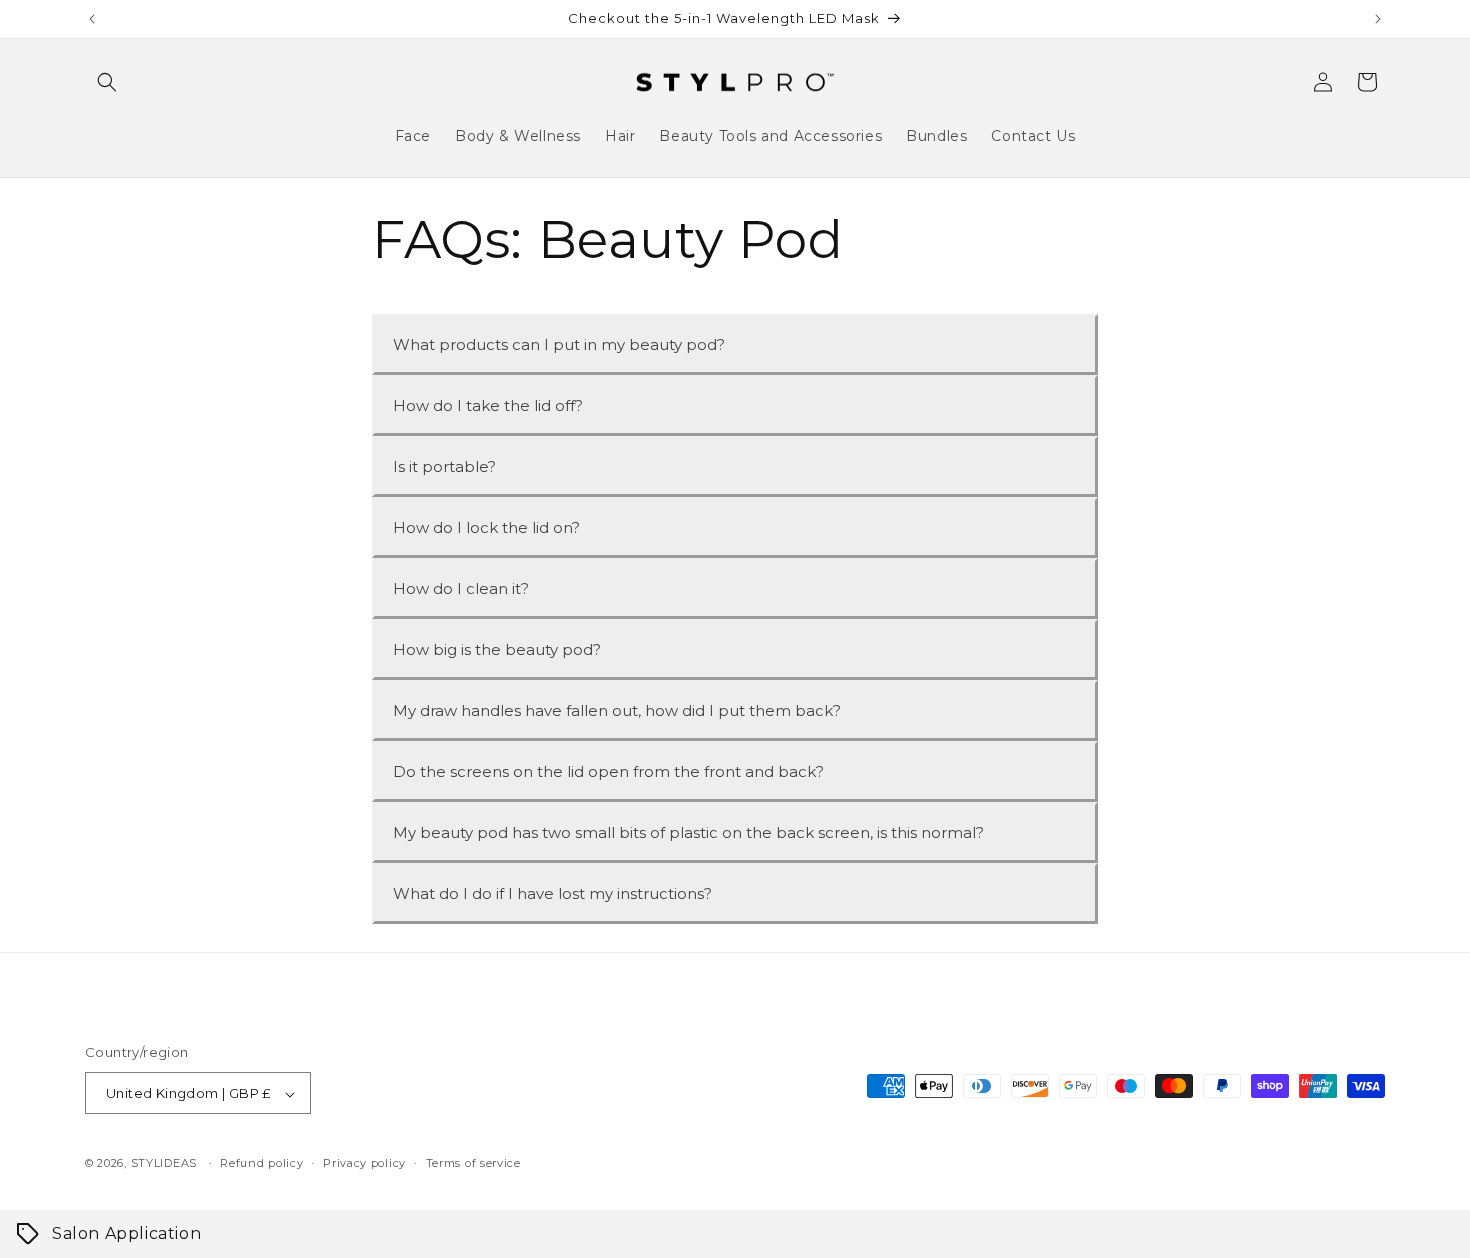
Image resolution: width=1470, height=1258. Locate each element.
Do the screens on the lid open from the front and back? (608, 771)
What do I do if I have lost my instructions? (552, 893)
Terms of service (473, 1163)
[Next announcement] (1378, 19)
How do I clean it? (461, 588)
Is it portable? (444, 466)
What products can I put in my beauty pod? (559, 344)
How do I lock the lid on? (486, 527)
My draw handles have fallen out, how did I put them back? (617, 710)
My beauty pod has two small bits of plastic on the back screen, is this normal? (688, 832)
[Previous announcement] (92, 19)
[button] (107, 82)
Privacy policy (364, 1163)
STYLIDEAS (164, 1164)
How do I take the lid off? (488, 405)
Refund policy (261, 1163)
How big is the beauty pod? (497, 649)
